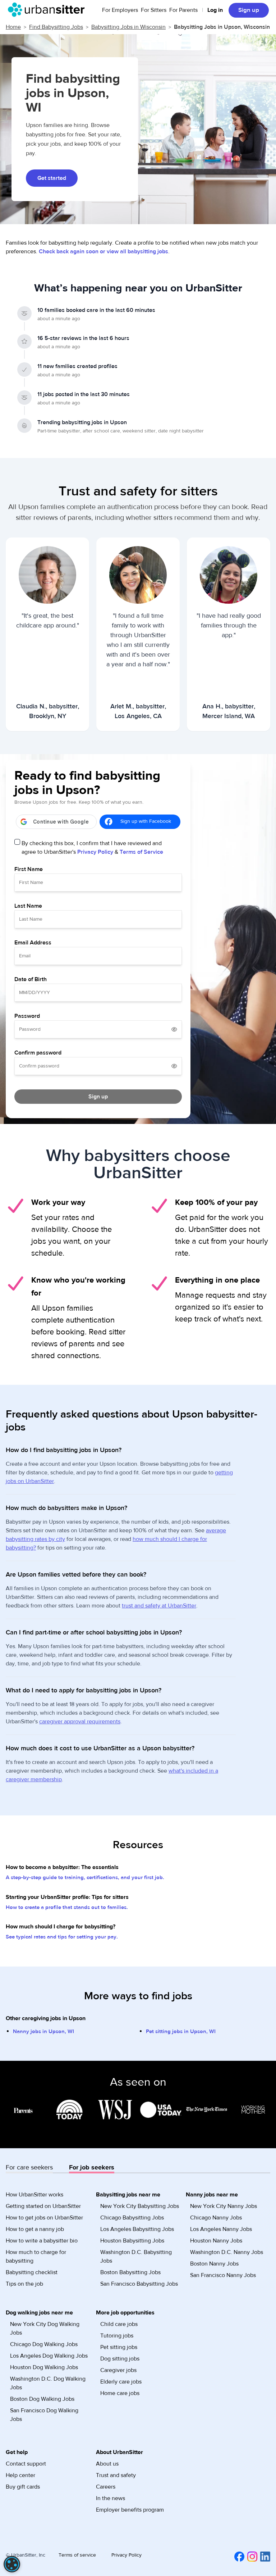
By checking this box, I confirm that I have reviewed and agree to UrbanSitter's (92, 848)
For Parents (183, 10)
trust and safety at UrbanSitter (159, 1606)
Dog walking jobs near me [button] (39, 2313)
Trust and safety (116, 2475)
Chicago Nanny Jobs (216, 2218)
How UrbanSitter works (34, 2195)
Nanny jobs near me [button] (212, 2195)
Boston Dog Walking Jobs (42, 2399)
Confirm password (38, 1053)
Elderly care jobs (121, 2382)
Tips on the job (24, 2284)
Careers (106, 2487)
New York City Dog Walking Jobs (45, 2328)
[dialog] (12, 2564)
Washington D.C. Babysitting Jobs (136, 2257)
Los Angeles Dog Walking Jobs (49, 2356)
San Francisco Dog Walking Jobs (44, 2415)
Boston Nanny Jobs (214, 2264)
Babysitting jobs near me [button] (128, 2195)
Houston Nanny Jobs (216, 2241)
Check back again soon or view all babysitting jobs (103, 251)
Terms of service (77, 2555)
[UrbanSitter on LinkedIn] (264, 2556)
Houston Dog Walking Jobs (44, 2367)
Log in (215, 10)
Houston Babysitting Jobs (132, 2241)
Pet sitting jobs (119, 2347)
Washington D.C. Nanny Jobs (227, 2252)
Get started (52, 178)
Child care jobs (119, 2324)
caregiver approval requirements (80, 1722)
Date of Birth (31, 979)
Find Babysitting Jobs (56, 27)
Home (13, 27)
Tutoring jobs (117, 2336)
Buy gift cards (23, 2487)
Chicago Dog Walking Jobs (44, 2344)
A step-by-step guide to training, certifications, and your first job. (85, 1877)
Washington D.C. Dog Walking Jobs (48, 2383)
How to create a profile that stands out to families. (67, 1907)
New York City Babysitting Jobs (140, 2206)
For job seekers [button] (92, 2167)
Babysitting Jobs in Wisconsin (128, 27)
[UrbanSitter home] (48, 10)
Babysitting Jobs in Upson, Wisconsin (222, 27)
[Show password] (174, 1029)
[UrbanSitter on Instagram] (251, 2556)
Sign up (249, 10)
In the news (111, 2498)
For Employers (120, 10)
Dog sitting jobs (120, 2359)
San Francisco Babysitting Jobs (139, 2284)
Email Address (33, 943)
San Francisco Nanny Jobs (223, 2275)
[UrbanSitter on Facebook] (238, 2556)
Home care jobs (120, 2393)
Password (27, 1016)
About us (107, 2464)
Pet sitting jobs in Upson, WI (181, 2031)
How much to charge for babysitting (36, 2257)
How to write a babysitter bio (42, 2241)
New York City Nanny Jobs (224, 2206)
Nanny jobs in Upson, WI (43, 2031)
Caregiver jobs (118, 2370)
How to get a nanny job (35, 2229)
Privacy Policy (95, 852)
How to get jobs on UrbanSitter (44, 2218)
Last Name (28, 906)
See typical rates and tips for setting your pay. (62, 1937)
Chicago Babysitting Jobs (132, 2218)
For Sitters (154, 10)
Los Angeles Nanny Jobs (221, 2229)
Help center (20, 2475)
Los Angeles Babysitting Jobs (137, 2229)
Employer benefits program (130, 2510)
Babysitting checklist (32, 2272)
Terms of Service (141, 852)
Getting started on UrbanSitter (43, 2206)
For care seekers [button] (29, 2167)
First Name (29, 869)
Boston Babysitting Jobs (130, 2272)
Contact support (26, 2464)
